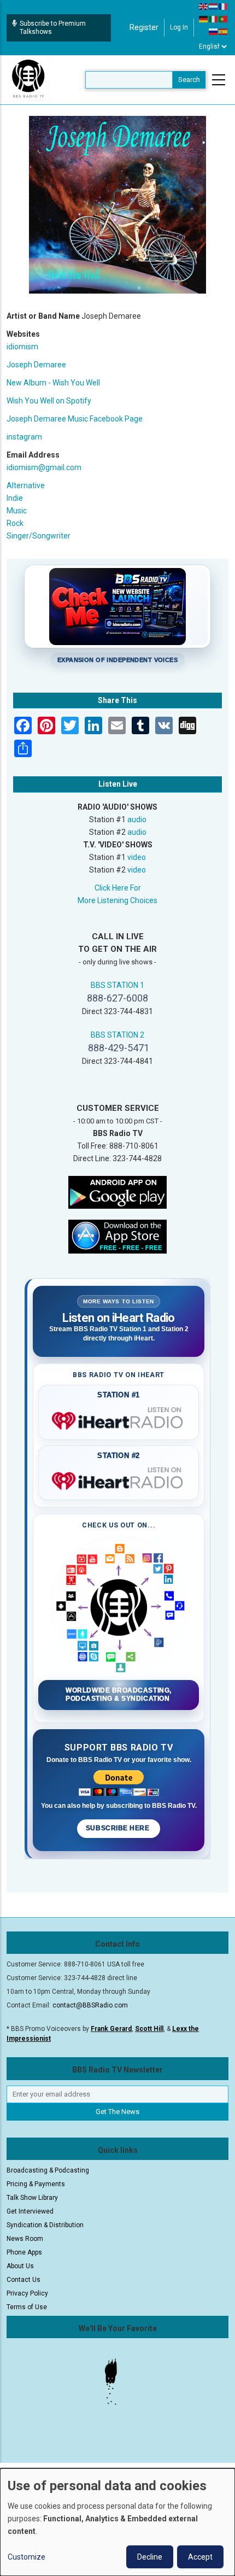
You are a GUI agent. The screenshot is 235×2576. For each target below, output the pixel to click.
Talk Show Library (32, 2198)
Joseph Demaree (36, 365)
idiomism (22, 347)
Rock (15, 523)
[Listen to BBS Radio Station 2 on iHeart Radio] (119, 1479)
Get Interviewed (30, 2211)
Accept (200, 2557)
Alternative (26, 485)
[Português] (224, 19)
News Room (25, 2239)
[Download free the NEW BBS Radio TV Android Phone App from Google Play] (117, 1191)
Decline (150, 2557)
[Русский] (214, 31)
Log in (179, 27)
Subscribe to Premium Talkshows (53, 28)
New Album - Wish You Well (53, 383)
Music (17, 511)
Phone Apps (24, 2252)
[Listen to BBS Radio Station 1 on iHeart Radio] (119, 1419)
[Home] (28, 79)
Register (144, 27)
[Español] (224, 31)
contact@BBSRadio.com (90, 2005)
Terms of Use (27, 2307)
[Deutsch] (204, 19)
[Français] (224, 6)
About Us (20, 2266)
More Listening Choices (117, 900)
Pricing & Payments (36, 2184)
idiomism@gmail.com (44, 467)
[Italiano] (214, 19)
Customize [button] (27, 2557)
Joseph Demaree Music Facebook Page (75, 419)
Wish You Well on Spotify (49, 401)
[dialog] (117, 2522)
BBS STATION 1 (117, 985)
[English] (204, 6)
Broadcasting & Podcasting (48, 2170)
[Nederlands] (214, 6)
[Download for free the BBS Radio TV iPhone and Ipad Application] (117, 1236)
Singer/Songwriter (39, 536)
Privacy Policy (27, 2293)
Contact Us (23, 2280)
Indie (15, 498)
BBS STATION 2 (117, 1035)
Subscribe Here (119, 1828)
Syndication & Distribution (45, 2225)
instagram (24, 437)
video (137, 857)
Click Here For (118, 888)
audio (137, 819)
